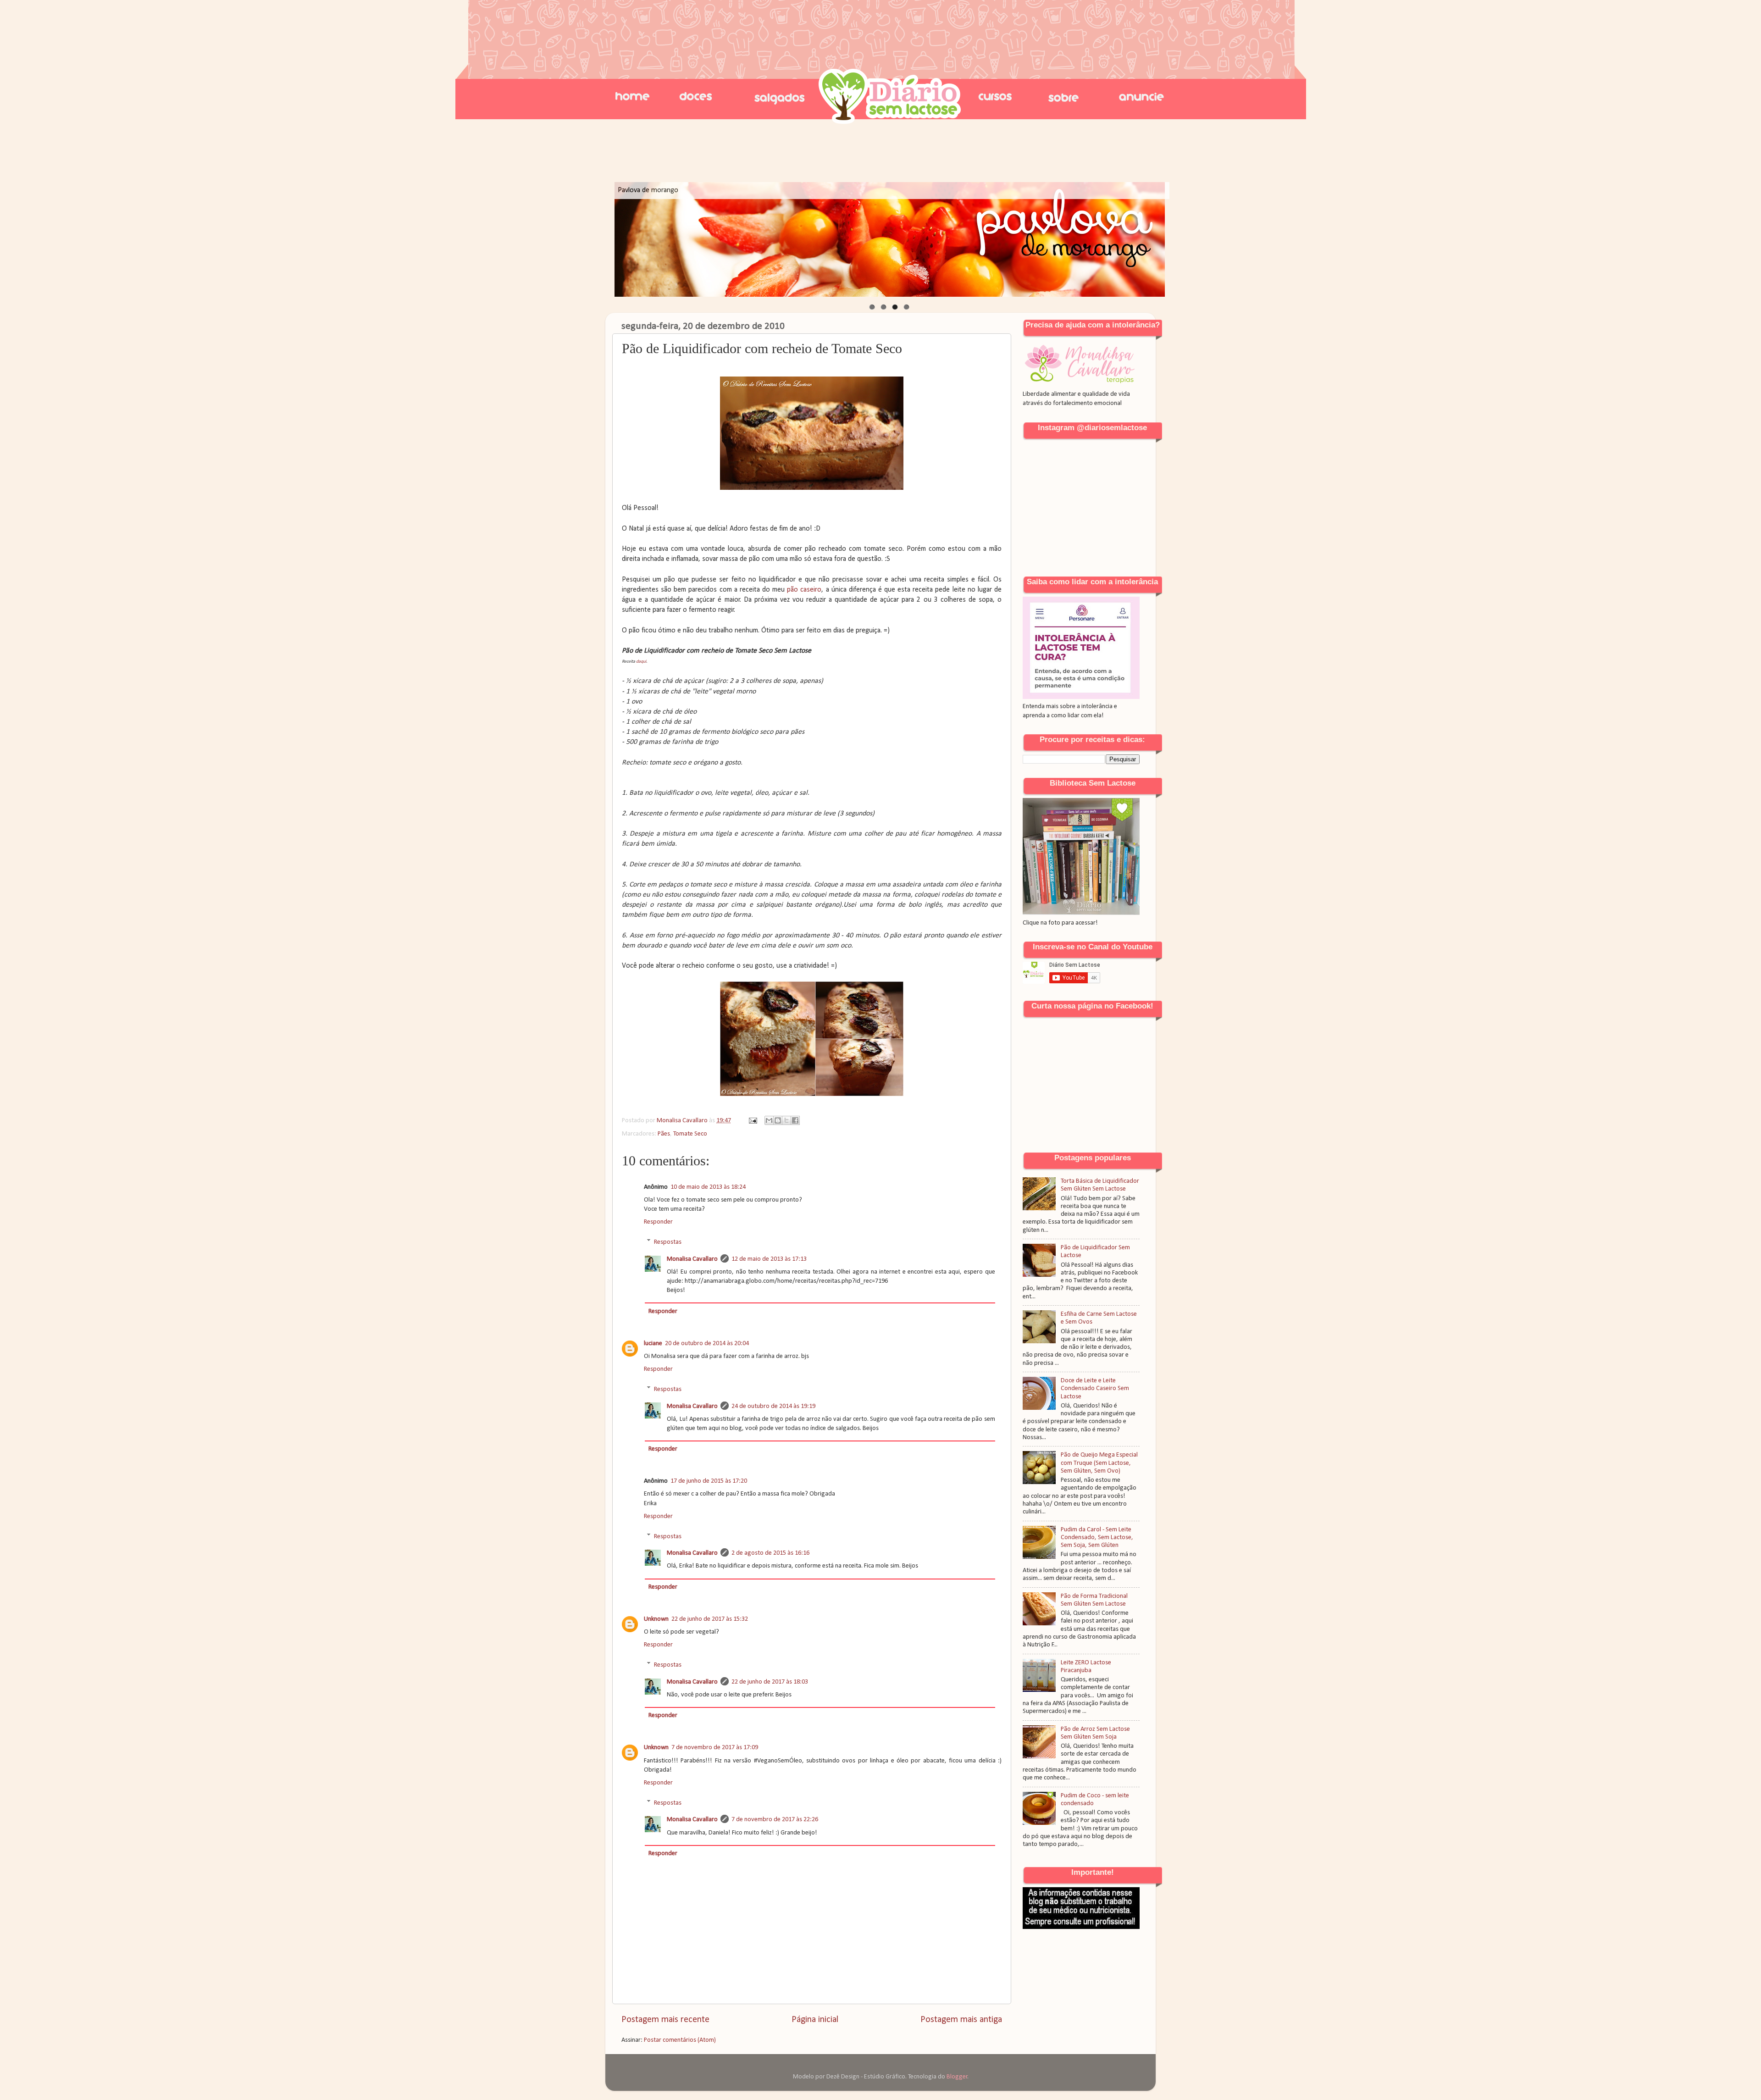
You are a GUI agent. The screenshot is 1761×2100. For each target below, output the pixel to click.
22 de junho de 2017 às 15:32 (710, 1619)
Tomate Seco (690, 1134)
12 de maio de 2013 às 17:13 (769, 1259)
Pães (664, 1134)
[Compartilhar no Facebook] (795, 1120)
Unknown (656, 1619)
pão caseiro (804, 590)
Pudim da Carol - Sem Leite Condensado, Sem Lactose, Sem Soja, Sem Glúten (1097, 1538)
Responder (658, 1222)
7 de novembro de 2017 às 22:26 (775, 1820)
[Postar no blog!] (778, 1120)
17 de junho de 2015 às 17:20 (709, 1481)
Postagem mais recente (665, 2020)
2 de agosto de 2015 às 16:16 (770, 1553)
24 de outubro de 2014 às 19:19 (773, 1406)
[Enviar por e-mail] (769, 1120)
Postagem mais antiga (961, 2020)
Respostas (668, 1242)
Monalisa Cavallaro (692, 1259)
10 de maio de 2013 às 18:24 (708, 1187)
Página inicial (815, 2020)
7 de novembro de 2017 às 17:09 (715, 1748)
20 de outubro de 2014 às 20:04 (707, 1344)
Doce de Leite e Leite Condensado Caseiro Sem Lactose (1095, 1389)
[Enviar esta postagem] (752, 1121)
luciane (653, 1344)
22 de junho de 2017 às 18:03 (770, 1682)
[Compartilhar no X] (786, 1120)
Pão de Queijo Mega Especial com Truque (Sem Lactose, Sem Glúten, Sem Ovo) (1099, 1463)
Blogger (957, 2077)
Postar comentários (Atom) (680, 2040)
